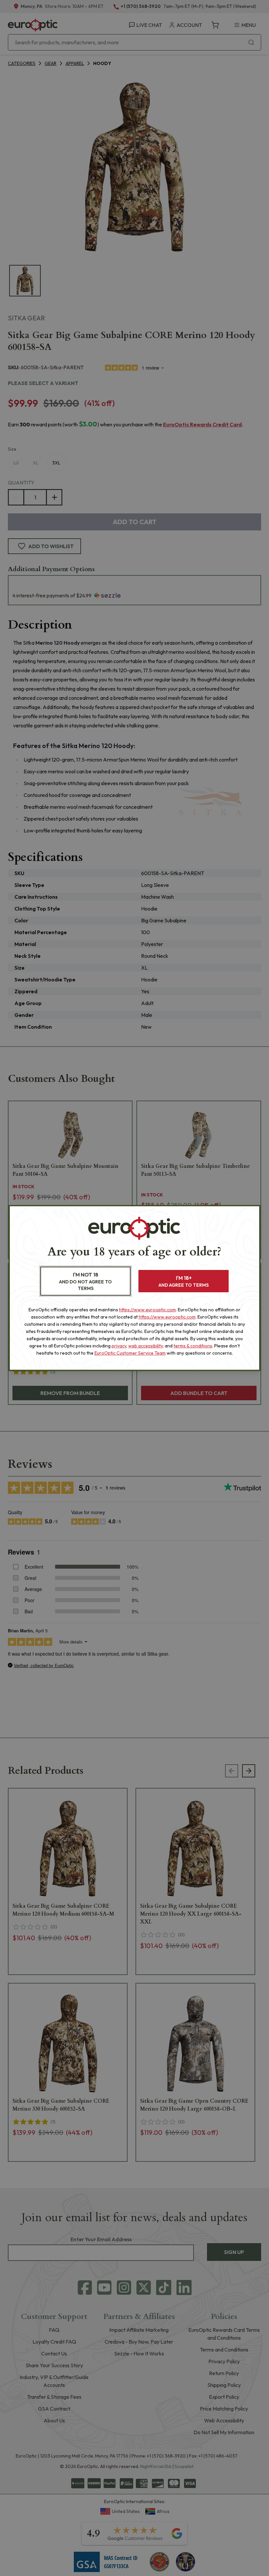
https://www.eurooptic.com (147, 1310)
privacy (119, 1346)
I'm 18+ (184, 1281)
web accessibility (145, 1346)
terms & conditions (193, 1346)
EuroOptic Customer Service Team (130, 1353)
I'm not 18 (85, 1281)
